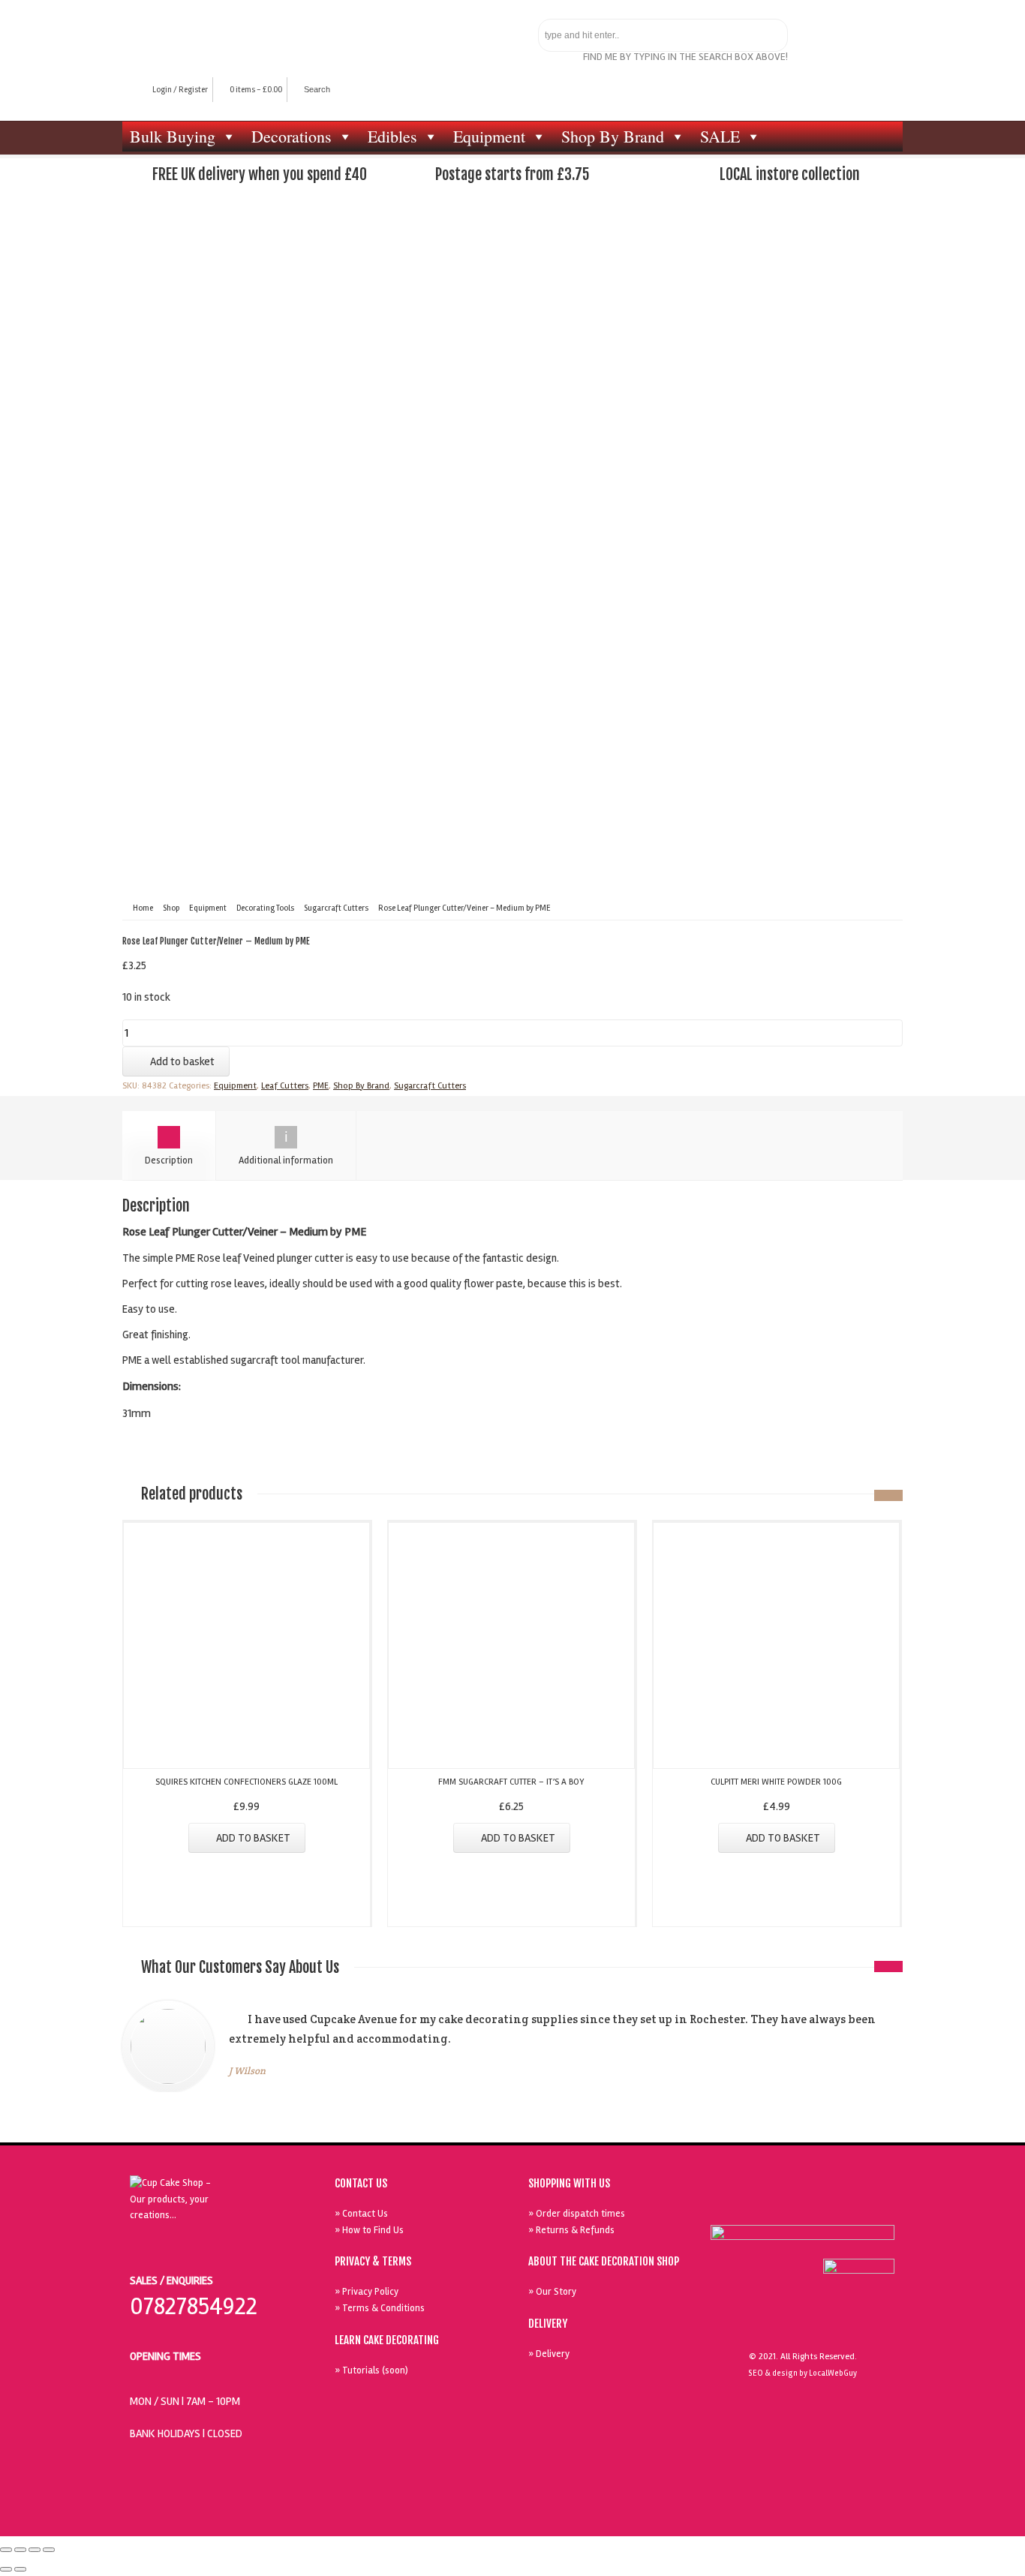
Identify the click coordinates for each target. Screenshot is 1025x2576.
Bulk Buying (173, 136)
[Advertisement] (512, 321)
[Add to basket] (247, 1532)
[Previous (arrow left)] (6, 2569)
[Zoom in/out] (49, 2550)
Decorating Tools (265, 908)
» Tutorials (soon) (371, 2370)
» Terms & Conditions (380, 2308)
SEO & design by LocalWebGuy (803, 2373)
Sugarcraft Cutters (336, 908)
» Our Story (552, 2292)
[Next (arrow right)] (20, 2569)
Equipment (489, 136)
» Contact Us (361, 2214)
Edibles (392, 136)
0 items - (256, 90)
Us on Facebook (771, 2205)
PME (321, 1086)
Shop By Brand (613, 136)
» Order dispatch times (577, 2214)
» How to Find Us (369, 2230)
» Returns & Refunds (571, 2230)
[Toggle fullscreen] (35, 2550)
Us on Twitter (806, 2205)
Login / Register (180, 90)
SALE (720, 136)
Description (169, 1160)
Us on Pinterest (840, 2205)
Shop (171, 908)
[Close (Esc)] (6, 2550)
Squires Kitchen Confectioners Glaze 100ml (246, 1782)
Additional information (286, 1160)
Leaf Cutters (285, 1086)
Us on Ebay (737, 2205)
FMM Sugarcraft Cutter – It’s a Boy (511, 1782)
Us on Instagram (875, 2205)
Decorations (292, 136)
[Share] (20, 2550)
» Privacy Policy (367, 2292)
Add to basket (182, 1061)
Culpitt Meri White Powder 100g (776, 1782)
